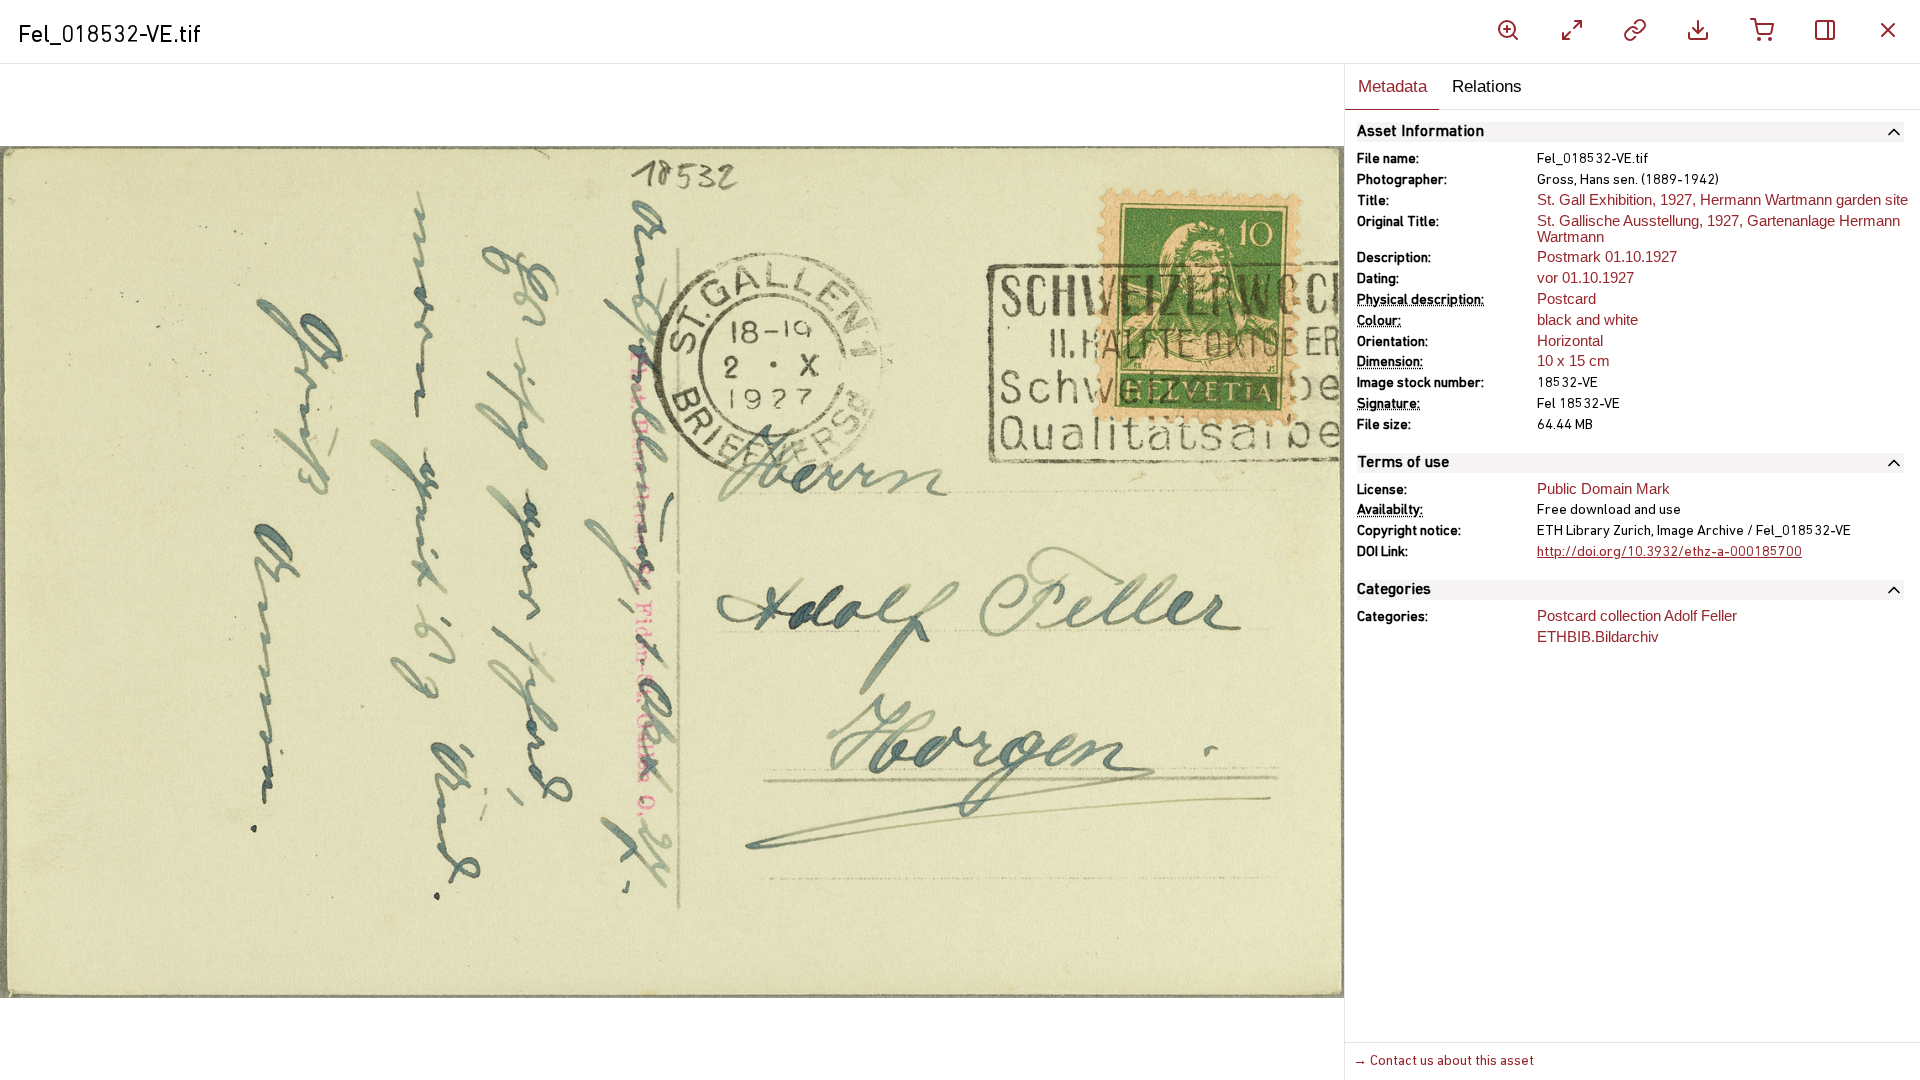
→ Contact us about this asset (1443, 1061)
